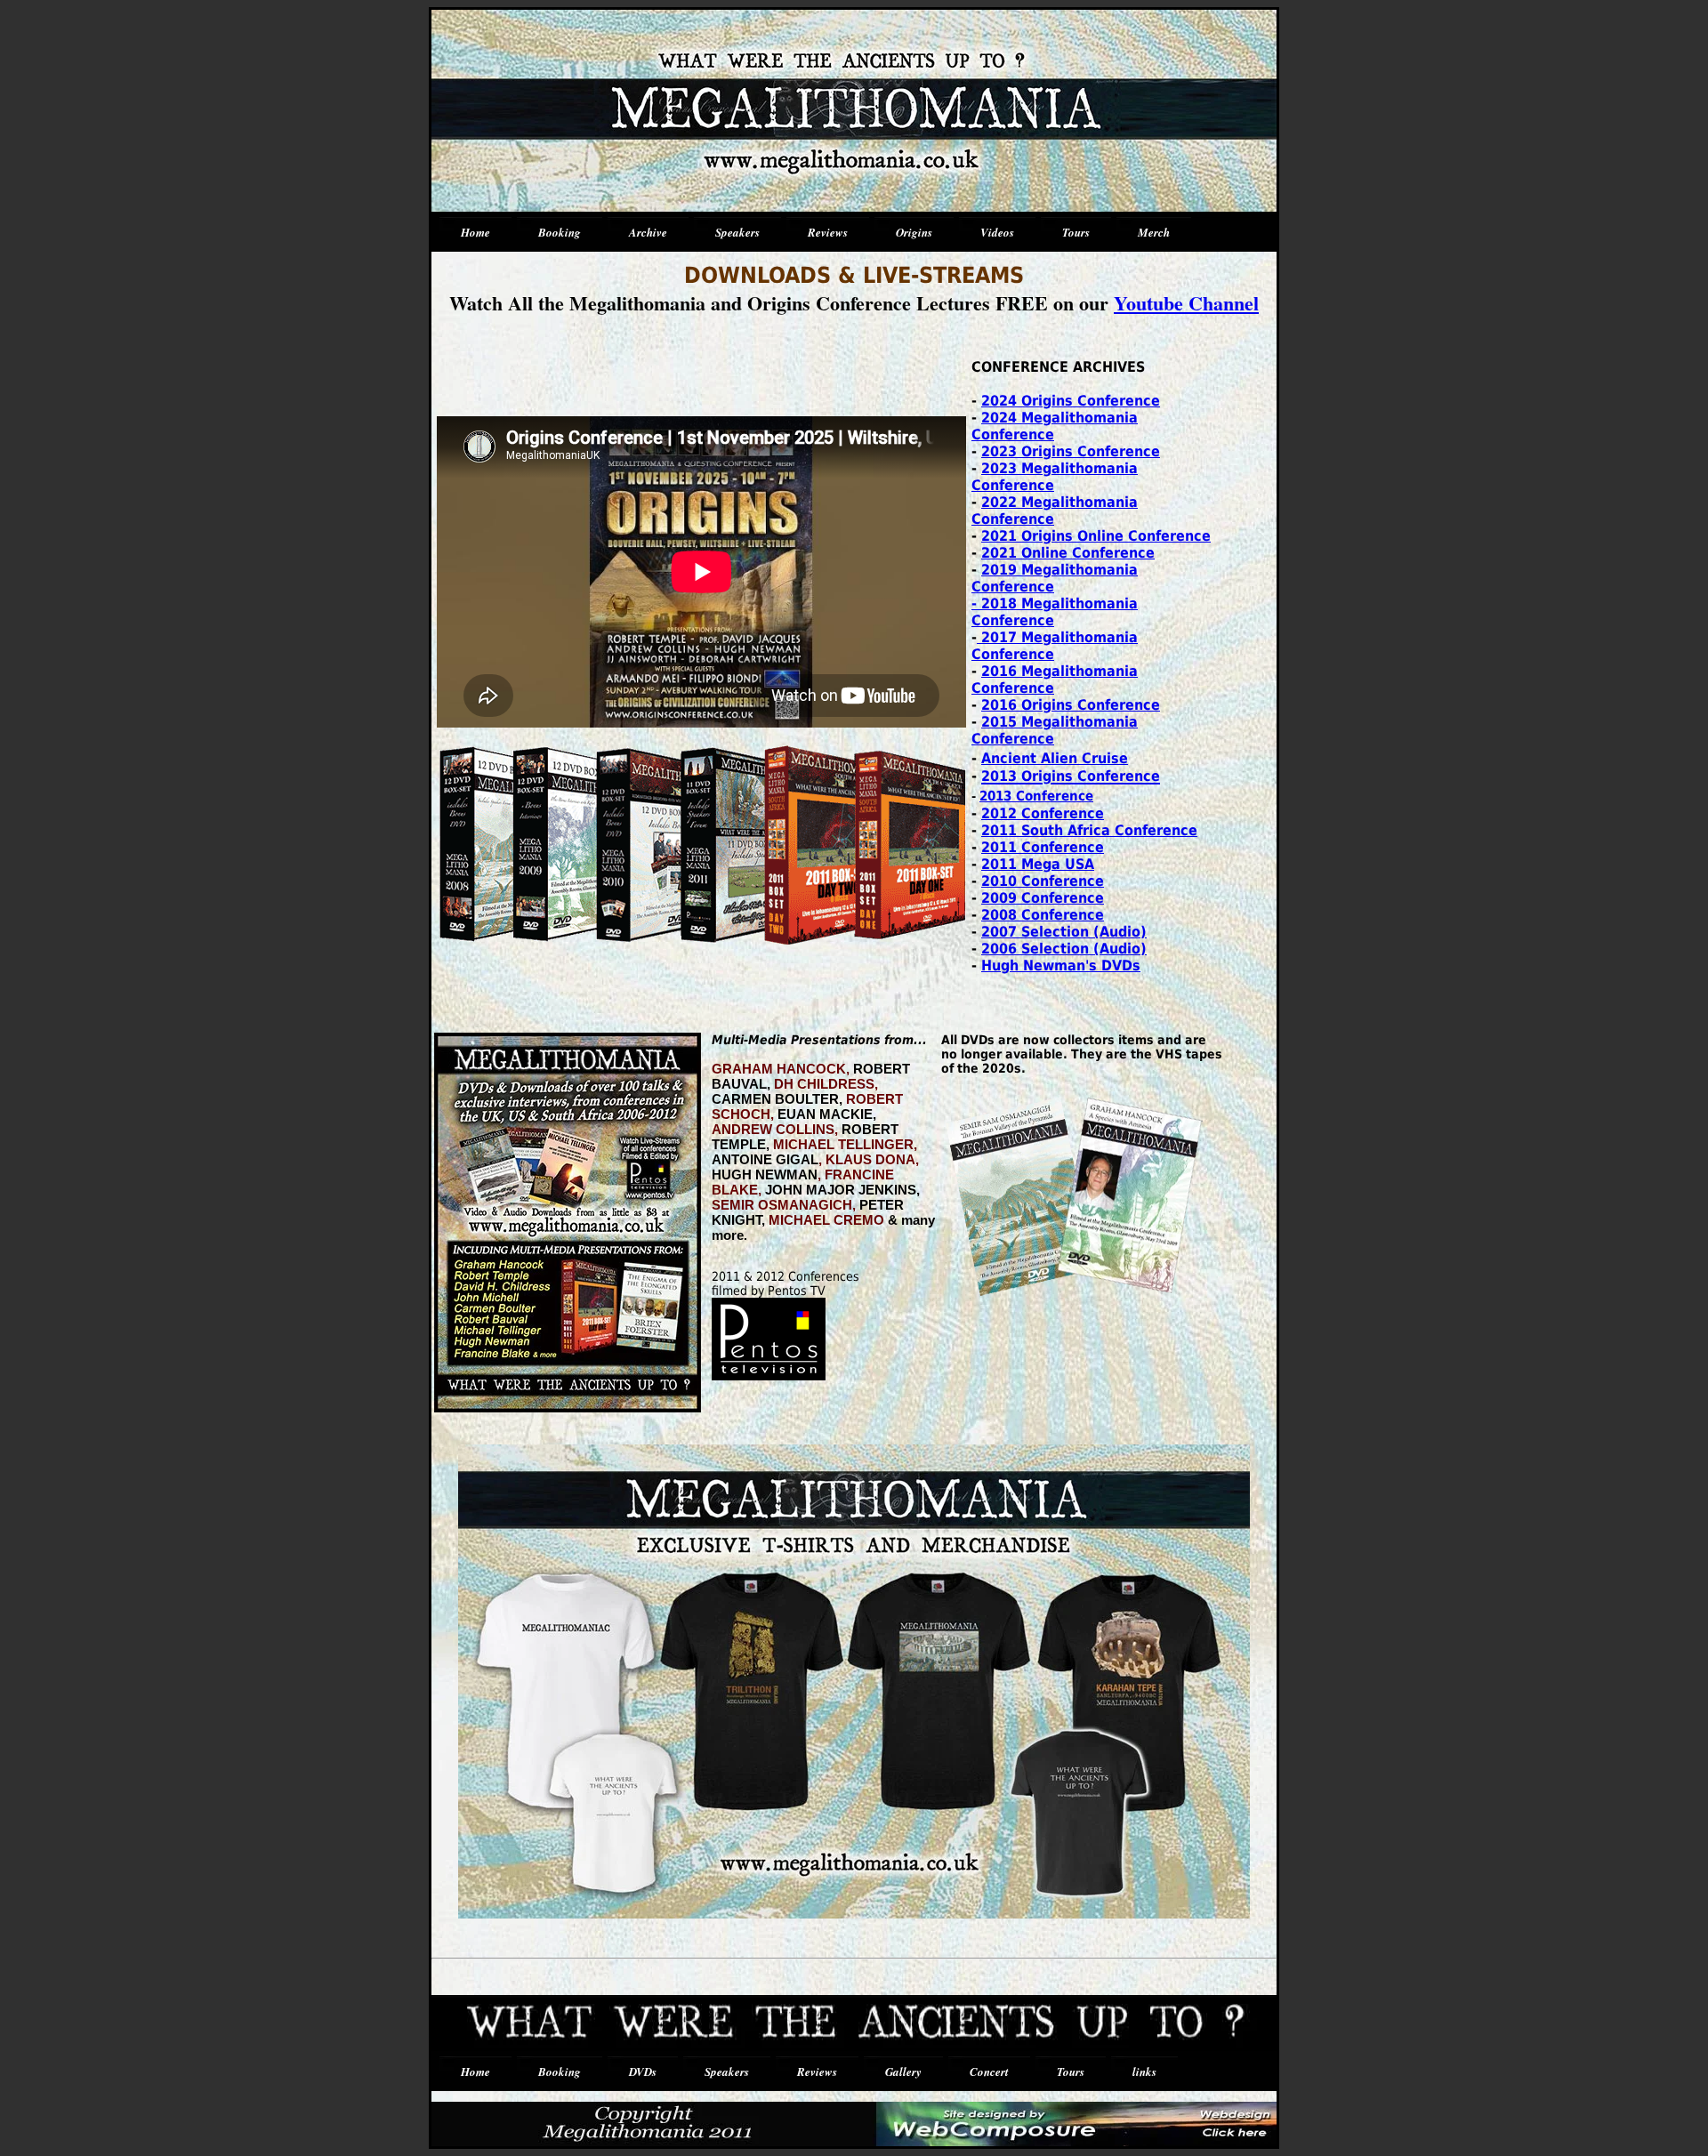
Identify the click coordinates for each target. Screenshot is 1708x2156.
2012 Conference (1043, 813)
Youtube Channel (1186, 303)
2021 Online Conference (1068, 553)
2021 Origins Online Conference (1096, 536)
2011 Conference (1043, 847)
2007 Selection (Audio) (1064, 932)
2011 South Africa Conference (1089, 830)
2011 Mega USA (1038, 864)
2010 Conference (1043, 881)
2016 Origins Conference (1071, 705)
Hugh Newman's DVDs (1061, 965)
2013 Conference (1036, 796)
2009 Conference (1043, 898)
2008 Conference (1043, 915)
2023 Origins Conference (1071, 451)
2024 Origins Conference (1071, 401)
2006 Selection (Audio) (1064, 949)
